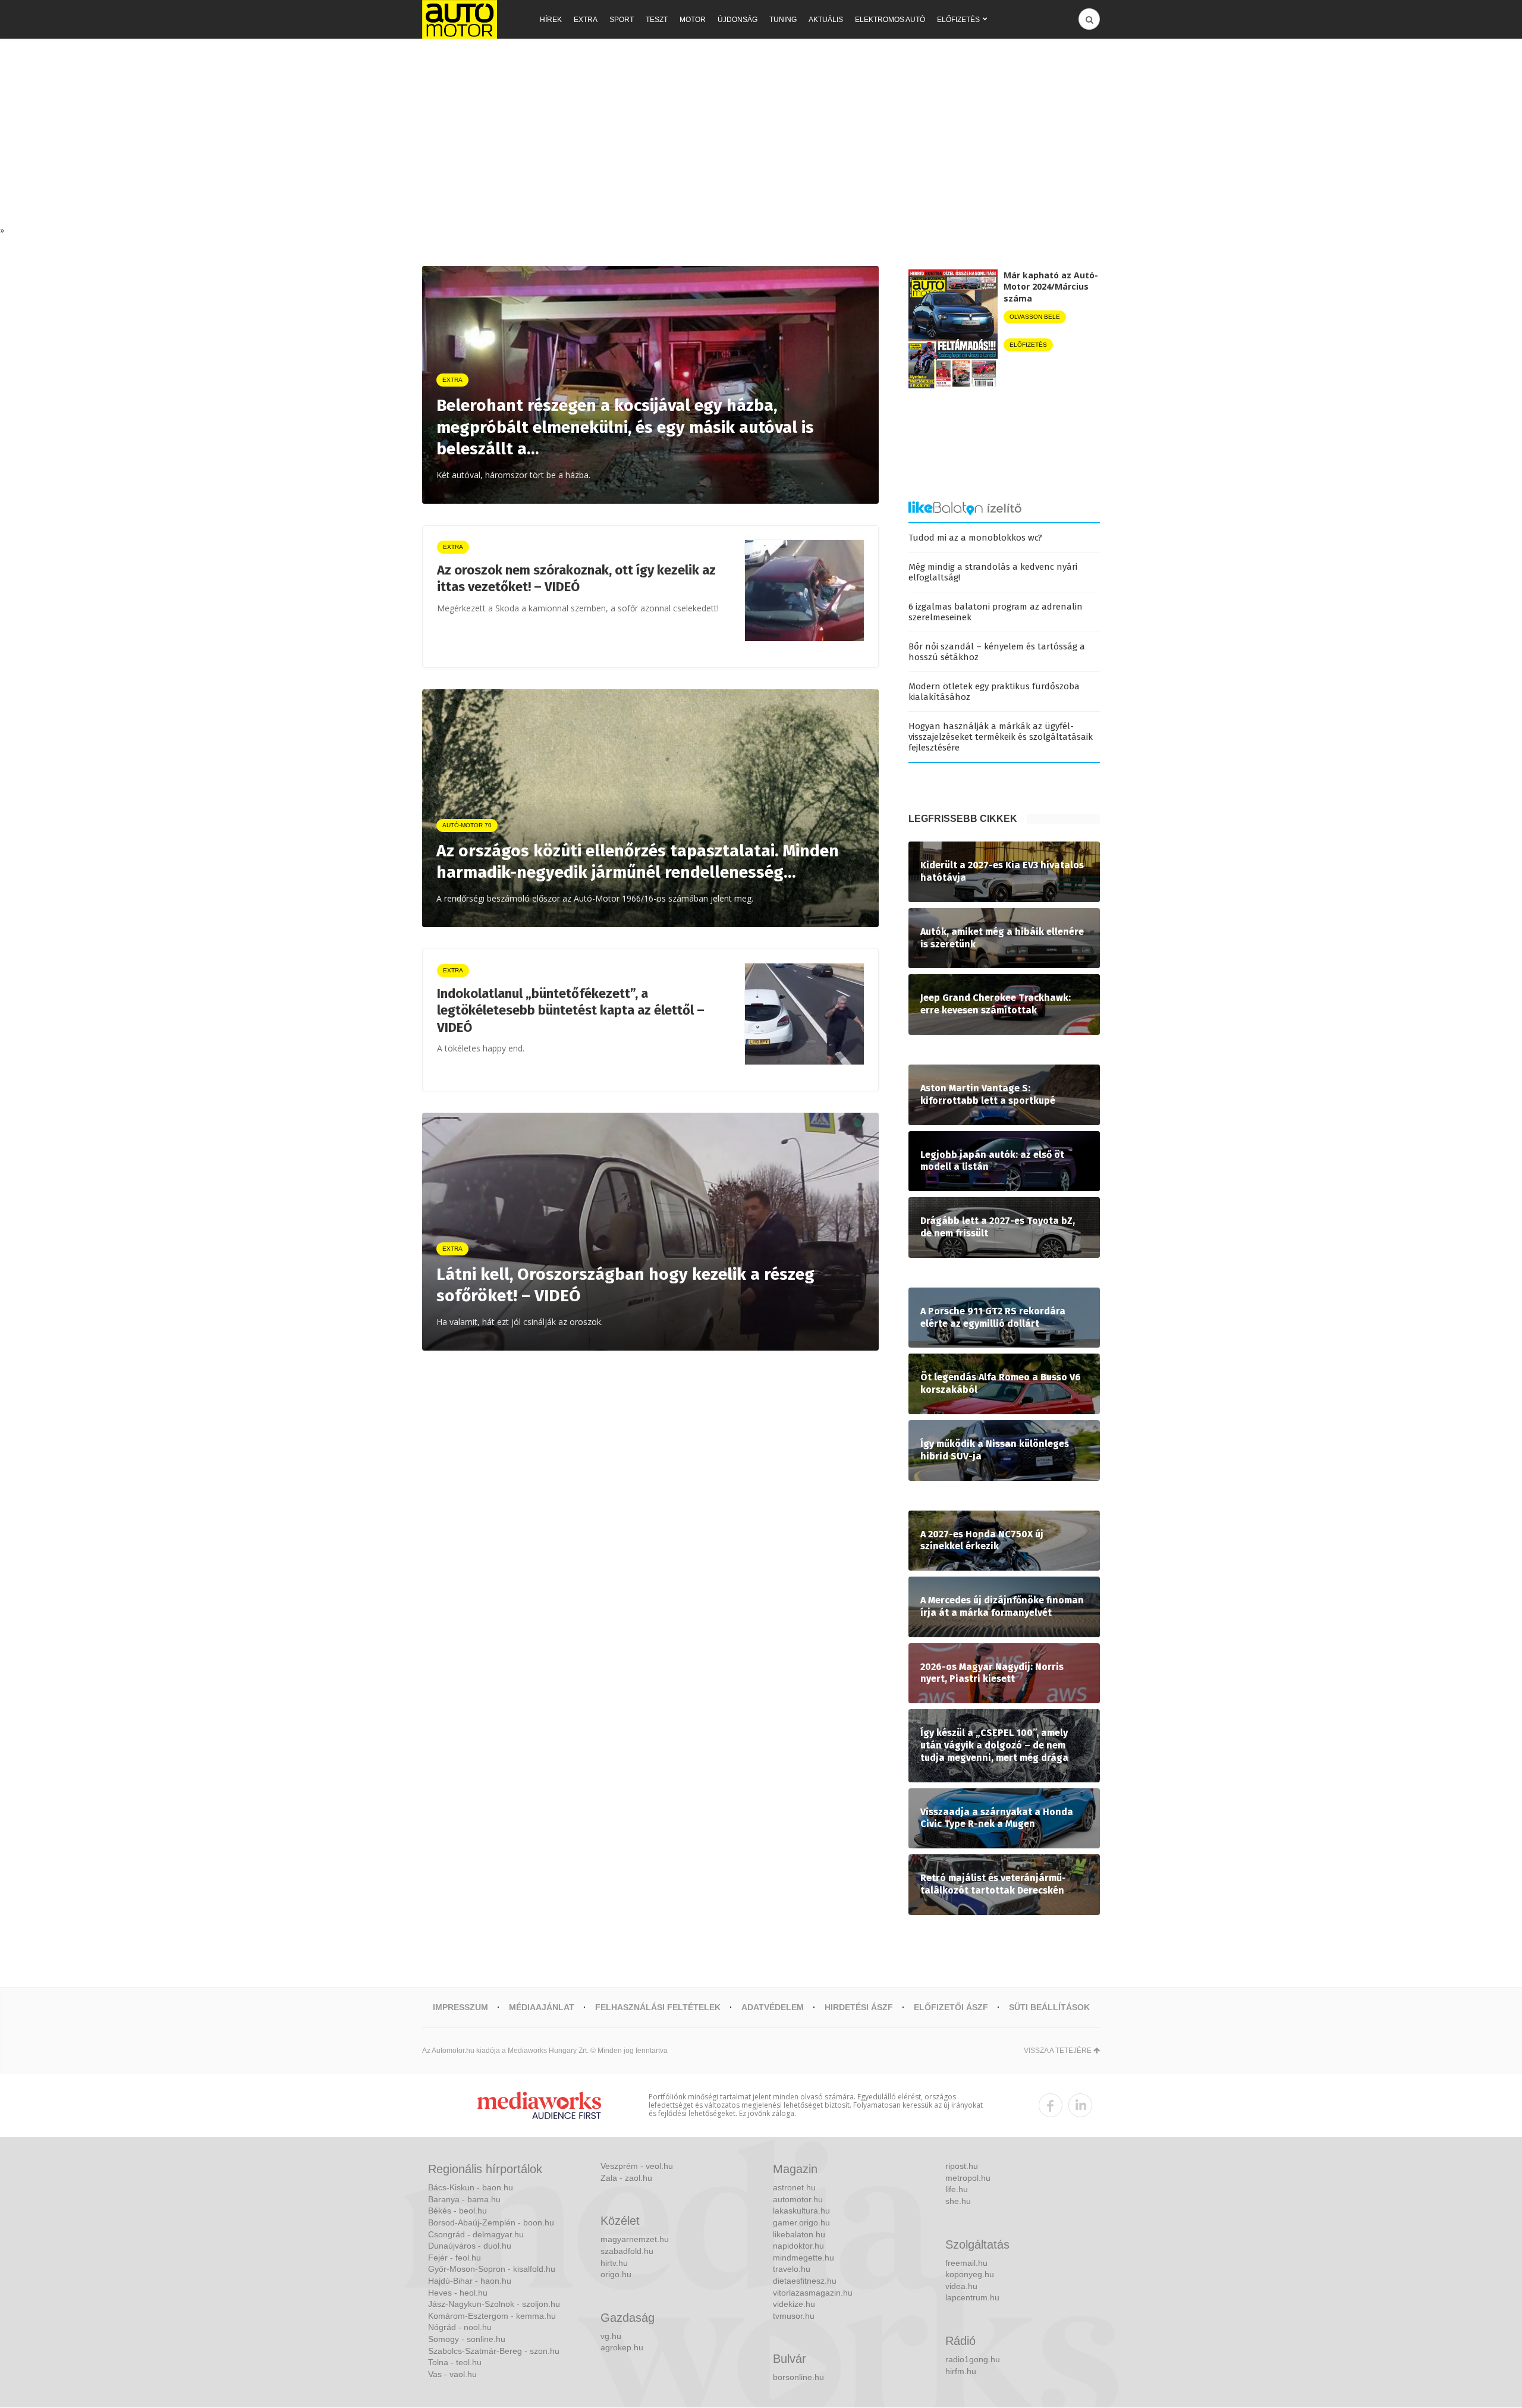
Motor (693, 20)
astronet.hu (794, 2187)
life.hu (957, 2189)
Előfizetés (958, 20)
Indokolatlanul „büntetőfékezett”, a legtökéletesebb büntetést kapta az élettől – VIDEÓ (571, 1010)
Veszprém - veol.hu (637, 2166)
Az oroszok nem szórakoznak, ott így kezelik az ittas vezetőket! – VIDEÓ (576, 579)
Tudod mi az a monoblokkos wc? (975, 538)
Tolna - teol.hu (455, 2362)
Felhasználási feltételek (658, 2007)
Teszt (657, 20)
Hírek (551, 20)
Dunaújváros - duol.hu (470, 2246)
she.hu (958, 2201)
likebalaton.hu (799, 2234)
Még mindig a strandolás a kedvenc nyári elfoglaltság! (993, 572)
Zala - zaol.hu (626, 2178)
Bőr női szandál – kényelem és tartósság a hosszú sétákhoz (997, 652)
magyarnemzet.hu (635, 2239)
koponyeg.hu (970, 2274)
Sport (622, 20)
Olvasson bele (1035, 317)
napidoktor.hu (798, 2246)
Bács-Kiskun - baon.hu (471, 2187)
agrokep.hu (622, 2347)
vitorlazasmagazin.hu (813, 2293)
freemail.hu (966, 2263)
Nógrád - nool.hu (460, 2327)
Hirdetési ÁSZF (859, 2007)
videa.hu (961, 2286)
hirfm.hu (961, 2371)
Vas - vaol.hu (452, 2374)
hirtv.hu (614, 2263)
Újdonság (738, 20)
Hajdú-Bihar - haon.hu (470, 2281)
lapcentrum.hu (972, 2297)
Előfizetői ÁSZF (951, 2007)
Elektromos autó (890, 20)
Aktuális (826, 20)
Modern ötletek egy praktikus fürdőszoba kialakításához (994, 692)
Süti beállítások (1049, 2007)
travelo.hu (792, 2269)
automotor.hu (798, 2199)
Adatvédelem (773, 2007)
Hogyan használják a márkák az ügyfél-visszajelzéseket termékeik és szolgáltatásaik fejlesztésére (1001, 737)
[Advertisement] (761, 135)
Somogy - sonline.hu (467, 2339)
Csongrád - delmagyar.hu (476, 2234)
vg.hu (611, 2336)
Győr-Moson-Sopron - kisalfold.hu (492, 2269)
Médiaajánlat (542, 2007)
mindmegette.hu (804, 2258)
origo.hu (616, 2274)
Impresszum (460, 2007)
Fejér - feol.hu (455, 2258)
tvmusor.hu (794, 2316)
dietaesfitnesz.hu (805, 2281)
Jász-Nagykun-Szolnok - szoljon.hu (494, 2304)
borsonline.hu (798, 2377)
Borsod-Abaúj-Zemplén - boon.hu (491, 2222)
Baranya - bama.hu (464, 2199)
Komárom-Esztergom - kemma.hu (492, 2316)
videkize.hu (794, 2304)
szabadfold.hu (627, 2251)
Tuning (783, 20)
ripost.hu (962, 2166)
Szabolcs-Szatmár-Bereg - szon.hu (494, 2351)
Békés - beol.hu (457, 2211)
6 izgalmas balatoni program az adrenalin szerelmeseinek (996, 612)
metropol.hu (968, 2178)
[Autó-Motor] (460, 19)
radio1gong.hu (973, 2359)
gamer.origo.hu (801, 2222)
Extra (586, 20)
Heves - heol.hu (458, 2293)
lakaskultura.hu (801, 2211)
